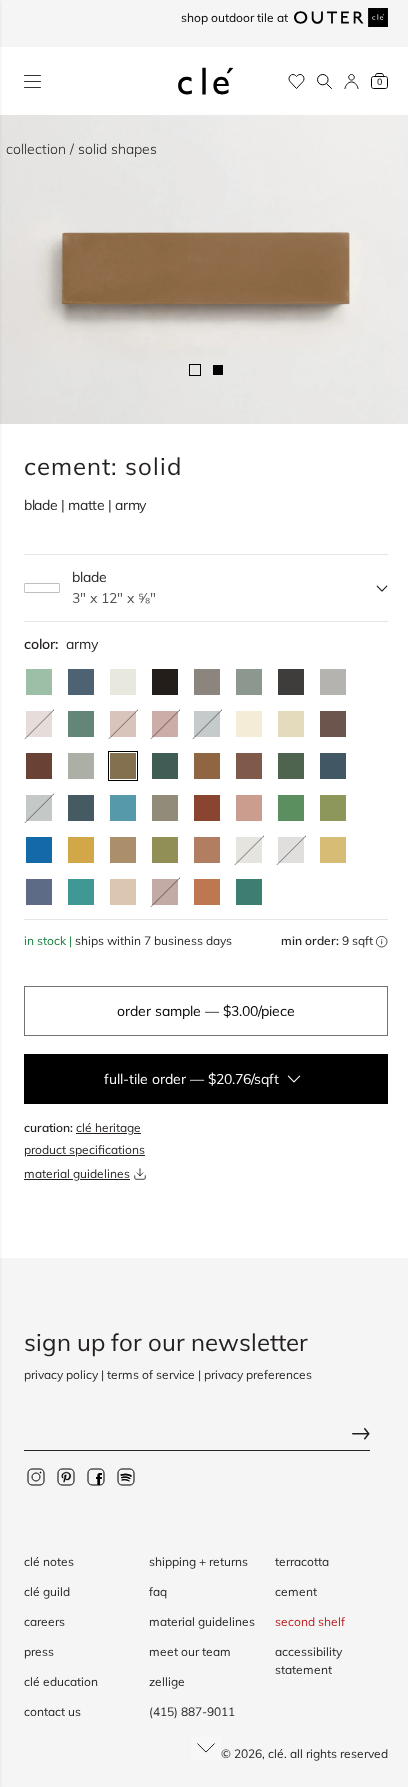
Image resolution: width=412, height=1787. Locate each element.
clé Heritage (108, 1127)
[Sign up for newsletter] (206, 1435)
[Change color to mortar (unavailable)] (291, 850)
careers (44, 1621)
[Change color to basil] (249, 682)
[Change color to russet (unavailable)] (165, 892)
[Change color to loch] (249, 892)
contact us (52, 1711)
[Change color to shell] (123, 892)
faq (158, 1591)
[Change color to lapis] (39, 850)
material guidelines (77, 1173)
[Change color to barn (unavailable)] (165, 724)
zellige (167, 1681)
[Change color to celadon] (81, 766)
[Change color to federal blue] (81, 682)
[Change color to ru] (39, 682)
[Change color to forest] (165, 766)
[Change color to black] (165, 682)
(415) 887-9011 (192, 1711)
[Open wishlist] (296, 81)
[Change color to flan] (333, 850)
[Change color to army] (123, 766)
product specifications (84, 1149)
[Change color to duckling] (81, 850)
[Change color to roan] (291, 724)
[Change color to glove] (123, 850)
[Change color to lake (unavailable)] (207, 724)
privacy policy (61, 1374)
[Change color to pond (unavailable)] (39, 808)
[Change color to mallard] (81, 808)
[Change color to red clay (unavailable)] (123, 724)
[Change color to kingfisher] (81, 892)
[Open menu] (32, 81)
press (39, 1651)
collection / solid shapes (81, 149)
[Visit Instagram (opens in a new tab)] (36, 1476)
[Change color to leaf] (291, 766)
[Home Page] (206, 81)
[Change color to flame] (207, 808)
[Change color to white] (123, 682)
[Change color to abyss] (333, 766)
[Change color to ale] (207, 892)
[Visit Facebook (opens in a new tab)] (96, 1476)
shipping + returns (198, 1561)
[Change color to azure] (123, 808)
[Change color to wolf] (165, 808)
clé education (61, 1681)
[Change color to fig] (333, 724)
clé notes (49, 1561)
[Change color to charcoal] (291, 682)
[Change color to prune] (249, 766)
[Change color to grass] (333, 808)
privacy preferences (258, 1374)
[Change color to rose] (249, 808)
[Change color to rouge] (207, 850)
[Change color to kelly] (81, 724)
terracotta (302, 1561)
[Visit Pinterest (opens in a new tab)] (66, 1476)
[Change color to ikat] (39, 892)
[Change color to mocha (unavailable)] (39, 724)
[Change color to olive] (165, 850)
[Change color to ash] (333, 682)
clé (276, 1753)
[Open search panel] (324, 81)
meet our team (190, 1651)
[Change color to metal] (207, 682)
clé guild (47, 1591)
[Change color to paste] (249, 724)
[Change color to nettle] (291, 808)
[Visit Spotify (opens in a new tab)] (126, 1476)
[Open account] (351, 81)
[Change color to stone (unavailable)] (249, 850)
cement (296, 1591)
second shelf (310, 1621)
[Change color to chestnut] (39, 766)
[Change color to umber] (207, 766)
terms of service (151, 1374)
